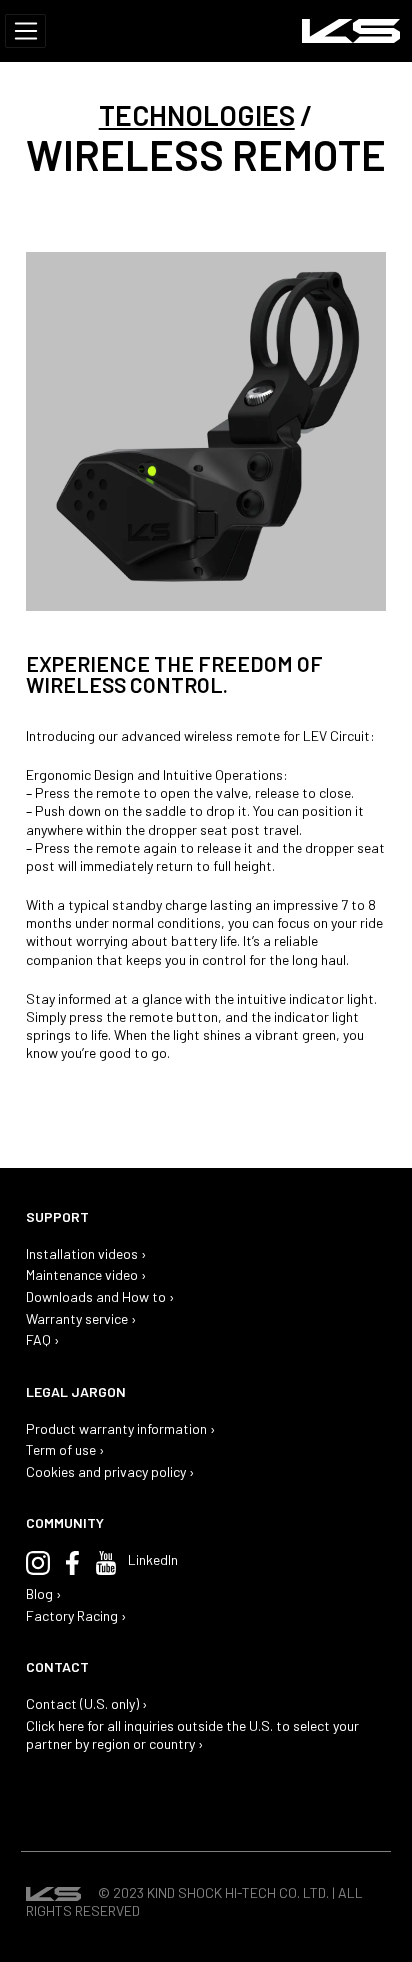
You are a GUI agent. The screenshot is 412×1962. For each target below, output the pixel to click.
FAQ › (43, 1339)
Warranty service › (81, 1318)
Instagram (38, 1563)
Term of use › (65, 1449)
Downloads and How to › (100, 1296)
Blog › (44, 1593)
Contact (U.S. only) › (87, 1703)
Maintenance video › (86, 1274)
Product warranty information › (121, 1428)
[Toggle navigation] (25, 31)
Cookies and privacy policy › (110, 1471)
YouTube (106, 1563)
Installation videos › (86, 1253)
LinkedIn (153, 1559)
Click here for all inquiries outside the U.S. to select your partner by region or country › (192, 1734)
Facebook (72, 1563)
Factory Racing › (76, 1615)
